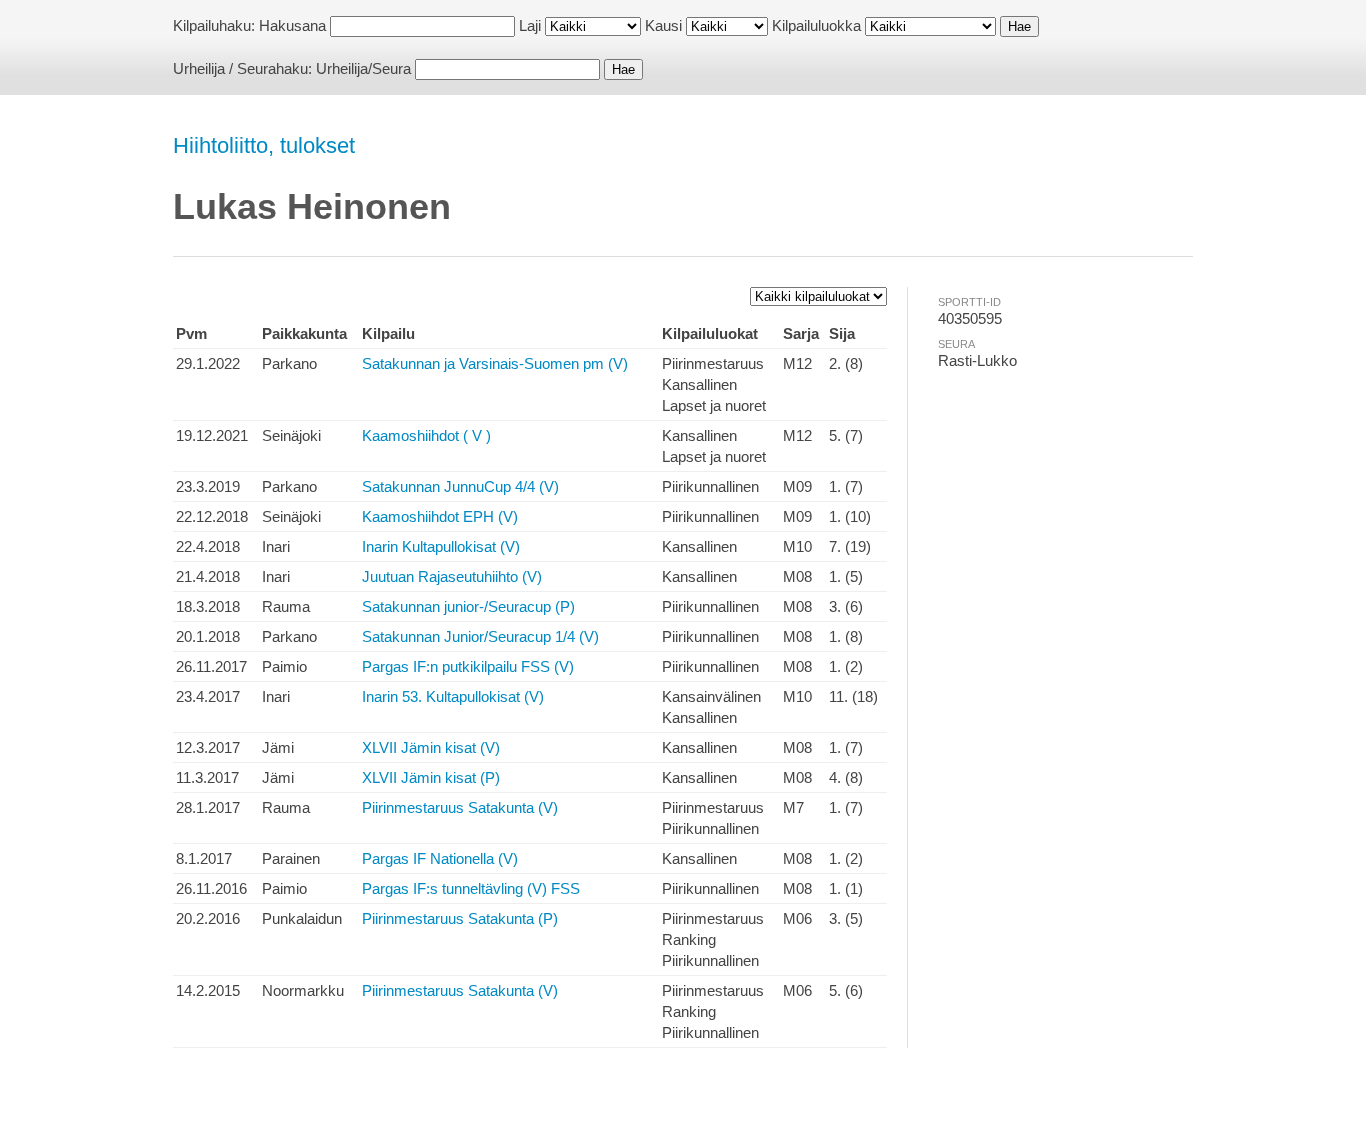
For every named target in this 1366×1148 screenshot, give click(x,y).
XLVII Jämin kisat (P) (431, 777)
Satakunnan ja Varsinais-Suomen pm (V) (495, 363)
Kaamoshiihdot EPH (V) (440, 516)
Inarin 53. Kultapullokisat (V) (453, 696)
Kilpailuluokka (816, 25)
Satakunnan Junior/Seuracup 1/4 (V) (480, 636)
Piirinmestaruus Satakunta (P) (460, 918)
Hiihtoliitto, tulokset (264, 145)
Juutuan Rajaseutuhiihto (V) (452, 576)
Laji (530, 25)
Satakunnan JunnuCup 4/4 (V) (460, 486)
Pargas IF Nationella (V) (440, 858)
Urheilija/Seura (363, 68)
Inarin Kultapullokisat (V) (441, 546)
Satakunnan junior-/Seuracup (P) (468, 606)
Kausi (663, 25)
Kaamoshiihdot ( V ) (426, 435)
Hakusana (292, 25)
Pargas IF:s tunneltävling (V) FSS (471, 888)
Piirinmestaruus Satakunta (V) (460, 807)
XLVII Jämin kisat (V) (431, 747)
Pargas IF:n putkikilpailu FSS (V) (468, 666)
